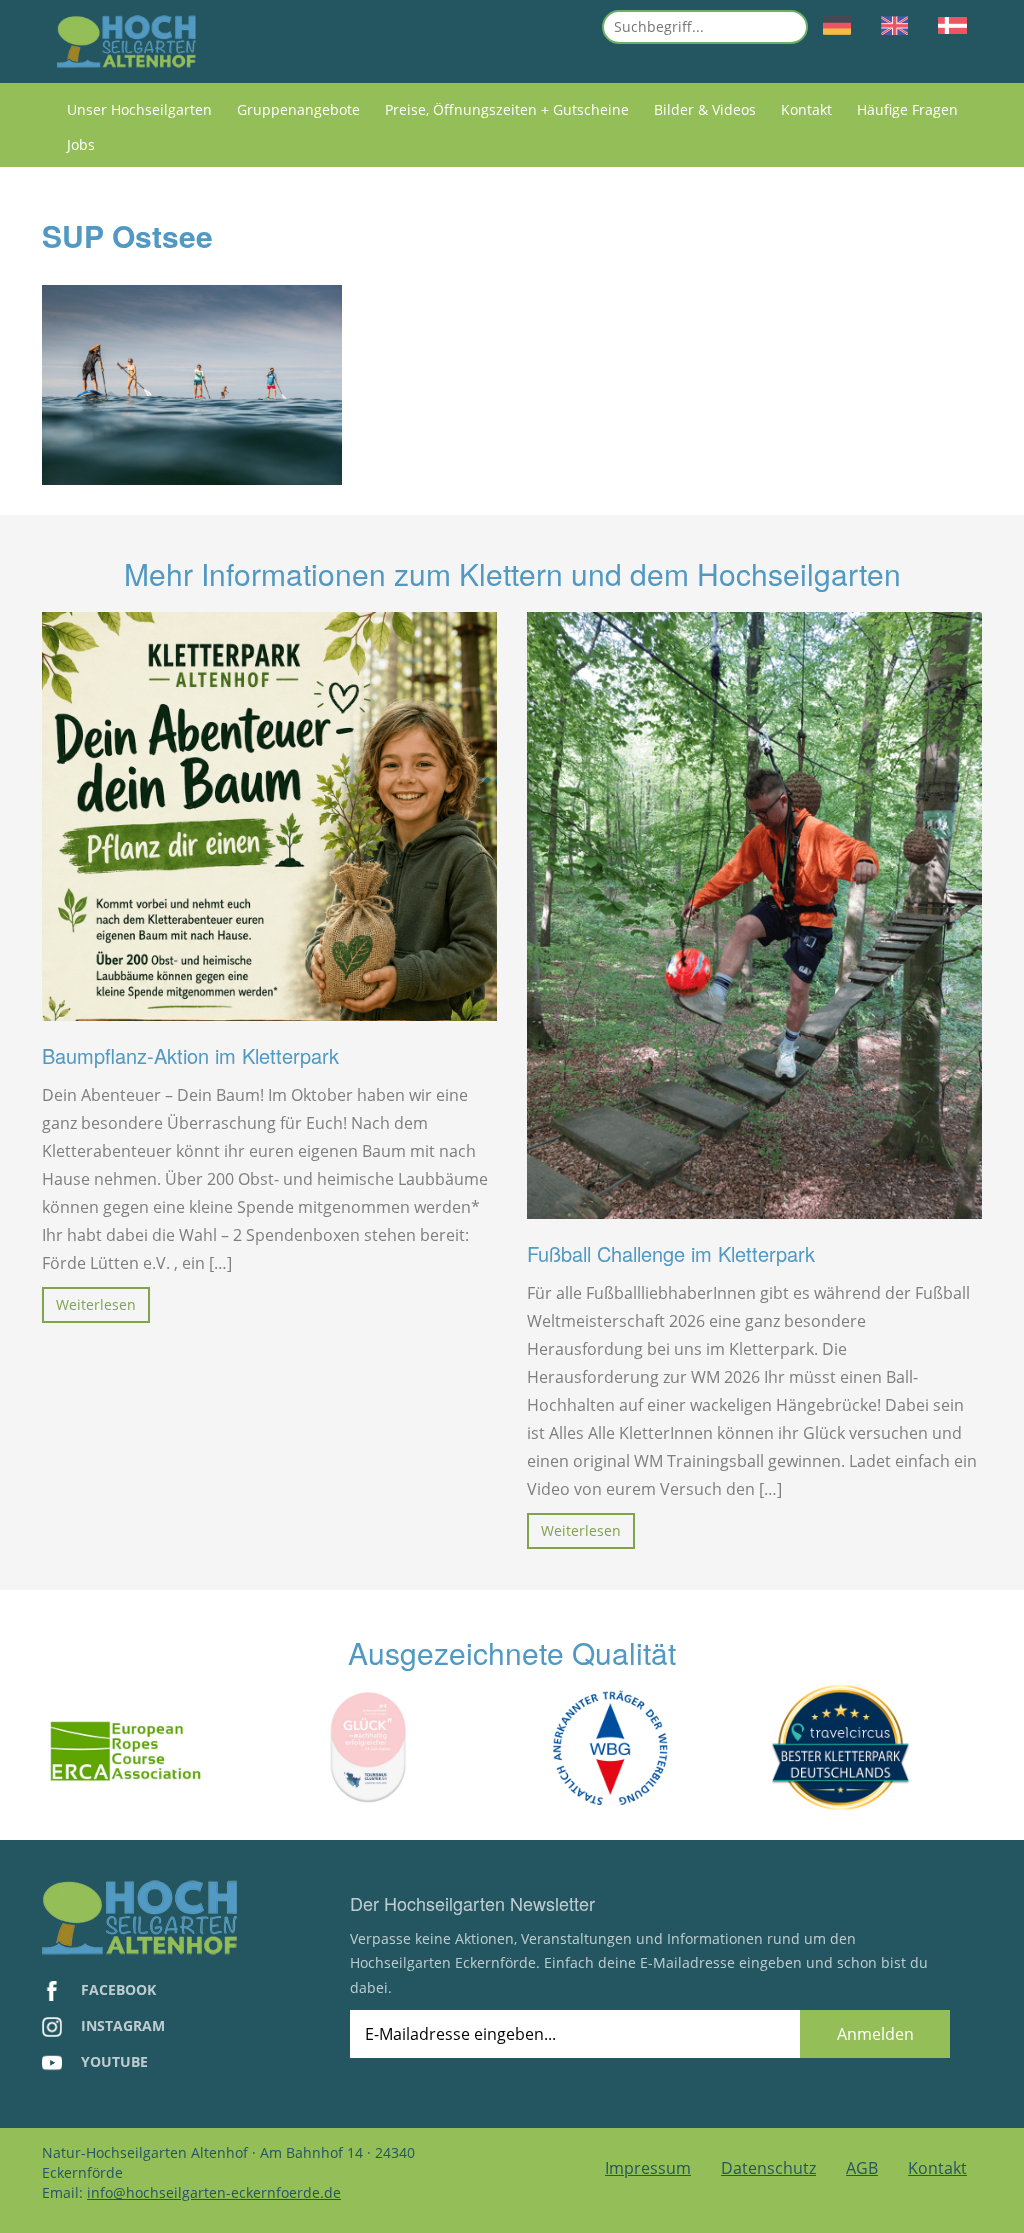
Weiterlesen (96, 1304)
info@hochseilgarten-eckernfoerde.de (214, 2192)
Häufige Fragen (907, 109)
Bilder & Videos (705, 109)
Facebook (116, 1989)
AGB (862, 2168)
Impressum (648, 2168)
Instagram (121, 2025)
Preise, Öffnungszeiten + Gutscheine (507, 109)
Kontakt (806, 109)
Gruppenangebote (298, 109)
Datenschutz (768, 2168)
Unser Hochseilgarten (139, 109)
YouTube (112, 2061)
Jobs (81, 144)
